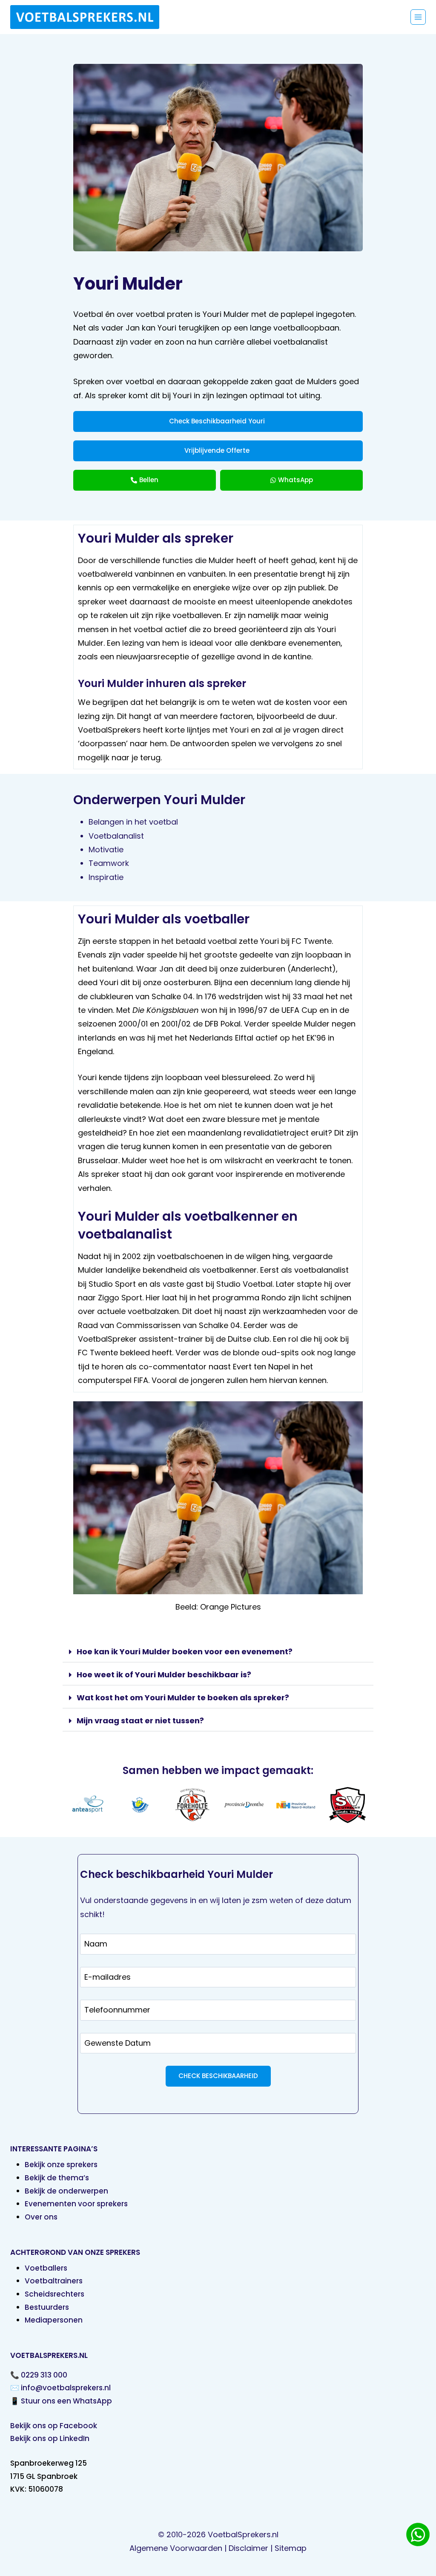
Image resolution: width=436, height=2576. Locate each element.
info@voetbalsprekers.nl (66, 2388)
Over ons (41, 2217)
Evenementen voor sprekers (76, 2204)
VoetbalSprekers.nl (243, 2534)
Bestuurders (47, 2307)
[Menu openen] (418, 17)
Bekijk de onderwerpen (66, 2191)
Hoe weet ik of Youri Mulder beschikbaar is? (164, 1675)
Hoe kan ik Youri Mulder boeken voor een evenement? (185, 1652)
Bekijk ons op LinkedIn (50, 2438)
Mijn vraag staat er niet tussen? (140, 1721)
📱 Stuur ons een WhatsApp (61, 2401)
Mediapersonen (54, 2320)
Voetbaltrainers (54, 2281)
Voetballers (46, 2268)
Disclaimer (248, 2548)
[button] (218, 1652)
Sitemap (291, 2548)
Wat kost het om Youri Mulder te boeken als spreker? (183, 1698)
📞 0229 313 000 (39, 2375)
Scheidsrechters (54, 2294)
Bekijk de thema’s (57, 2178)
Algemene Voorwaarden (176, 2548)
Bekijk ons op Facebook (54, 2426)
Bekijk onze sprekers (61, 2165)
